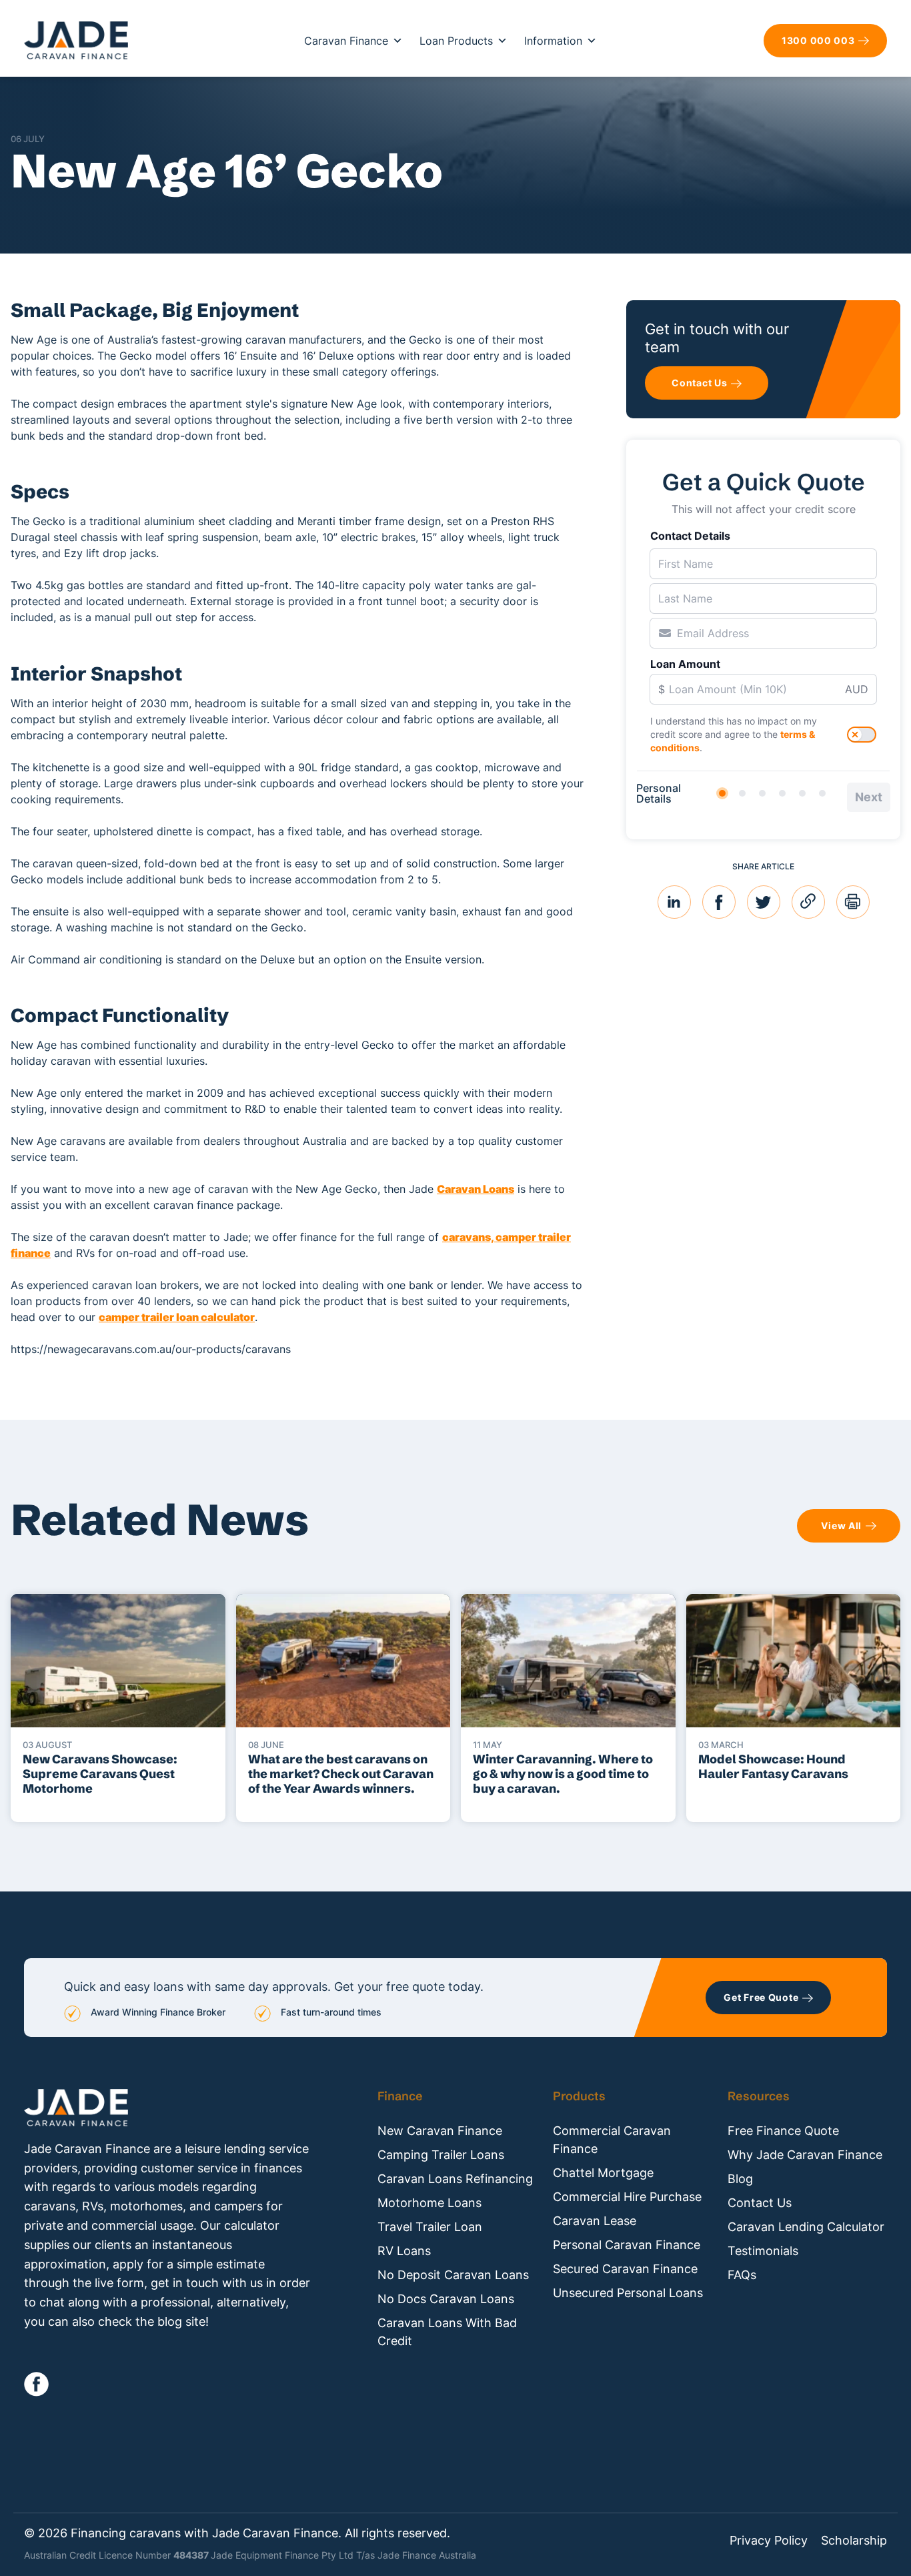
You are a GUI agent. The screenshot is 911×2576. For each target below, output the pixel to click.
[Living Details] (782, 793)
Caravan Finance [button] (346, 41)
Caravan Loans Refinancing (455, 2179)
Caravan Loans (476, 1189)
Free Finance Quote (783, 2131)
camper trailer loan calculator (177, 1317)
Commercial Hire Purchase (627, 2197)
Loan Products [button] (456, 41)
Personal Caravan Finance (627, 2245)
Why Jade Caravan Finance (805, 2155)
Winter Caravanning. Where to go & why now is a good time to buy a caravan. (563, 1774)
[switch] (862, 735)
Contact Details (690, 536)
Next (869, 797)
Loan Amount (685, 664)
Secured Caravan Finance (625, 2269)
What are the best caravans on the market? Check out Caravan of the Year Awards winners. (341, 1774)
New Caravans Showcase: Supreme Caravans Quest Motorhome (100, 1774)
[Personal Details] (722, 793)
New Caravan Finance (440, 2131)
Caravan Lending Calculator (806, 2227)
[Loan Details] (762, 793)
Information (553, 41)
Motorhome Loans (429, 2203)
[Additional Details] (802, 793)
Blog (740, 2179)
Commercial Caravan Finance (612, 2140)
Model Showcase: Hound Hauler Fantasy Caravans (773, 1766)
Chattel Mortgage (603, 2173)
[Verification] (742, 793)
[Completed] (822, 793)
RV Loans (404, 2251)
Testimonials (763, 2251)
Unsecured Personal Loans (628, 2293)
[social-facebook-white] (36, 2384)
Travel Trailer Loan (430, 2227)
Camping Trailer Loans (441, 2155)
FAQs (742, 2275)
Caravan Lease (595, 2221)
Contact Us (760, 2203)
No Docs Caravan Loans (446, 2299)
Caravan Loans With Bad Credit (447, 2332)
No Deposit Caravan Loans (453, 2275)
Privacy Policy (769, 2541)
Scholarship (854, 2541)
